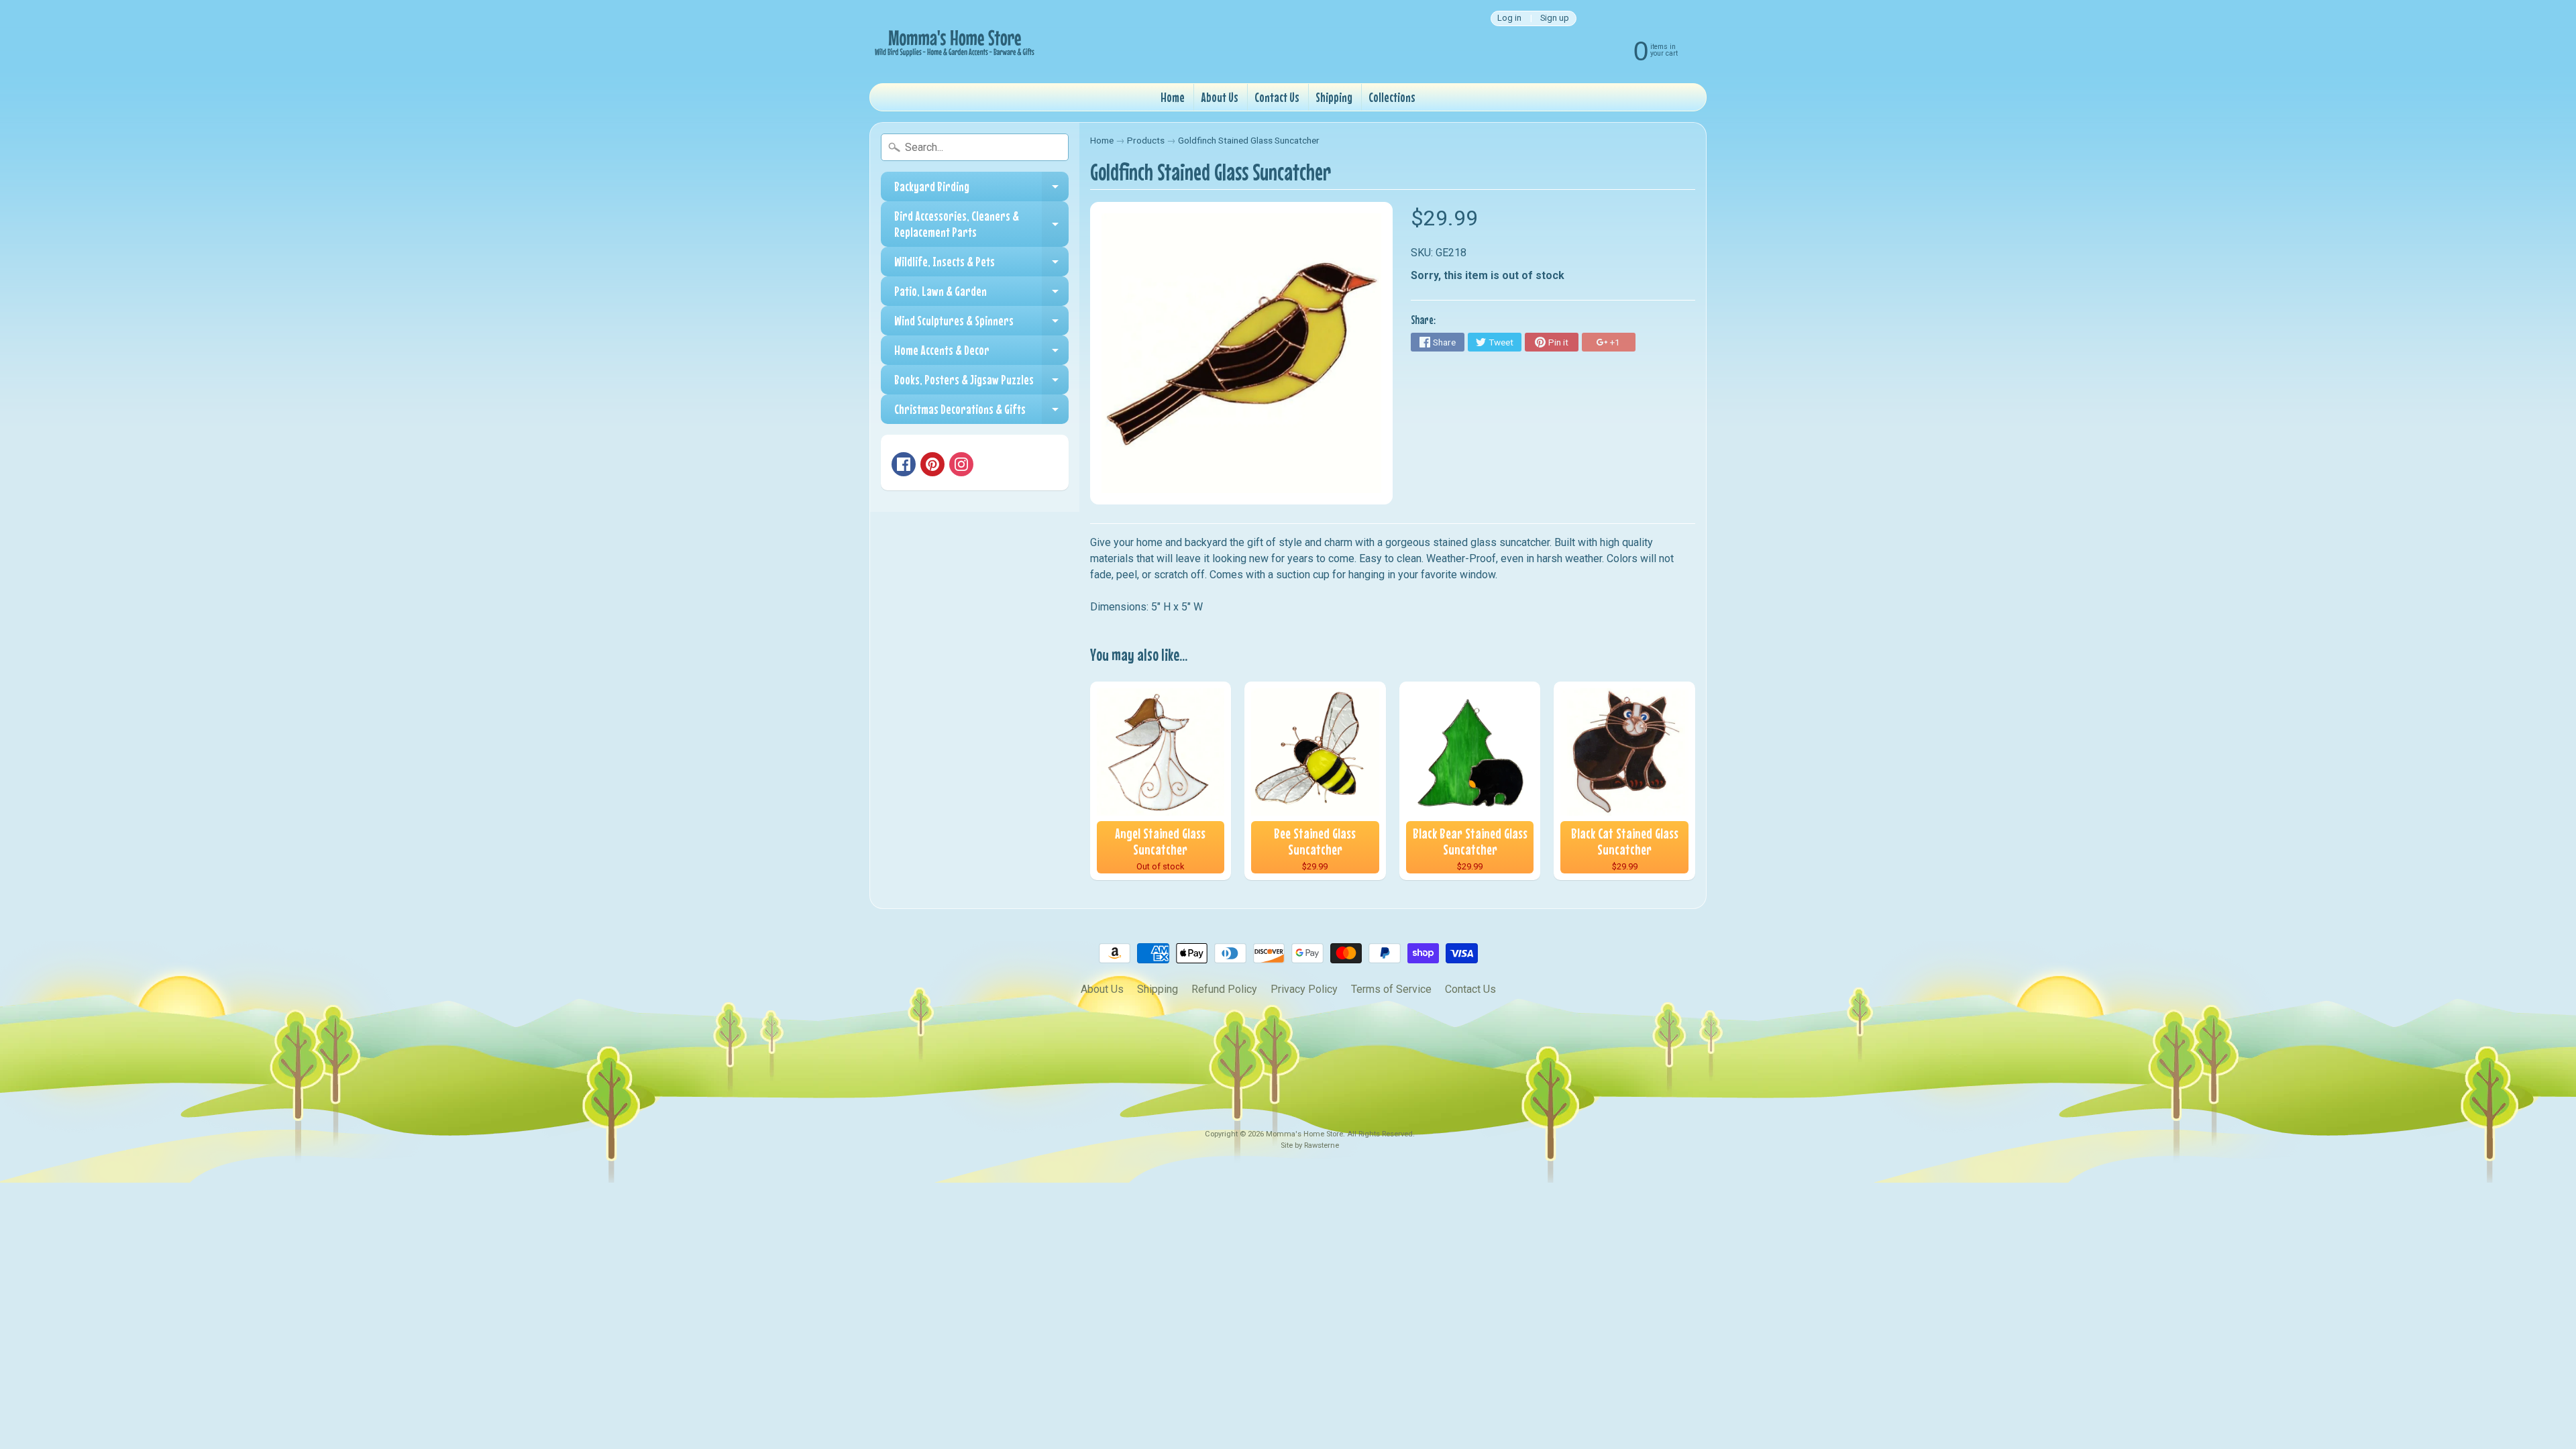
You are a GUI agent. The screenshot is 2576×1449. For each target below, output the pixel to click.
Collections (1392, 97)
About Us (1220, 97)
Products (1146, 140)
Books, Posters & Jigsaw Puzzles (981, 383)
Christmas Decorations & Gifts (981, 413)
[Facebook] (904, 464)
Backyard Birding (981, 190)
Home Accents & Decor (981, 354)
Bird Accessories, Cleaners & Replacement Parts (981, 224)
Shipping (1334, 97)
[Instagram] (961, 464)
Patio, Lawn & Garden (981, 294)
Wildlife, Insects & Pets (981, 265)
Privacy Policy (1304, 989)
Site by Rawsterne (1310, 1145)
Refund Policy (1224, 989)
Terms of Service (1391, 989)
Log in (1509, 18)
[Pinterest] (932, 464)
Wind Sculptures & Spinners (981, 324)
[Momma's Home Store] (953, 42)
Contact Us (1277, 97)
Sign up (1555, 18)
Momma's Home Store (1304, 1134)
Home (1173, 97)
